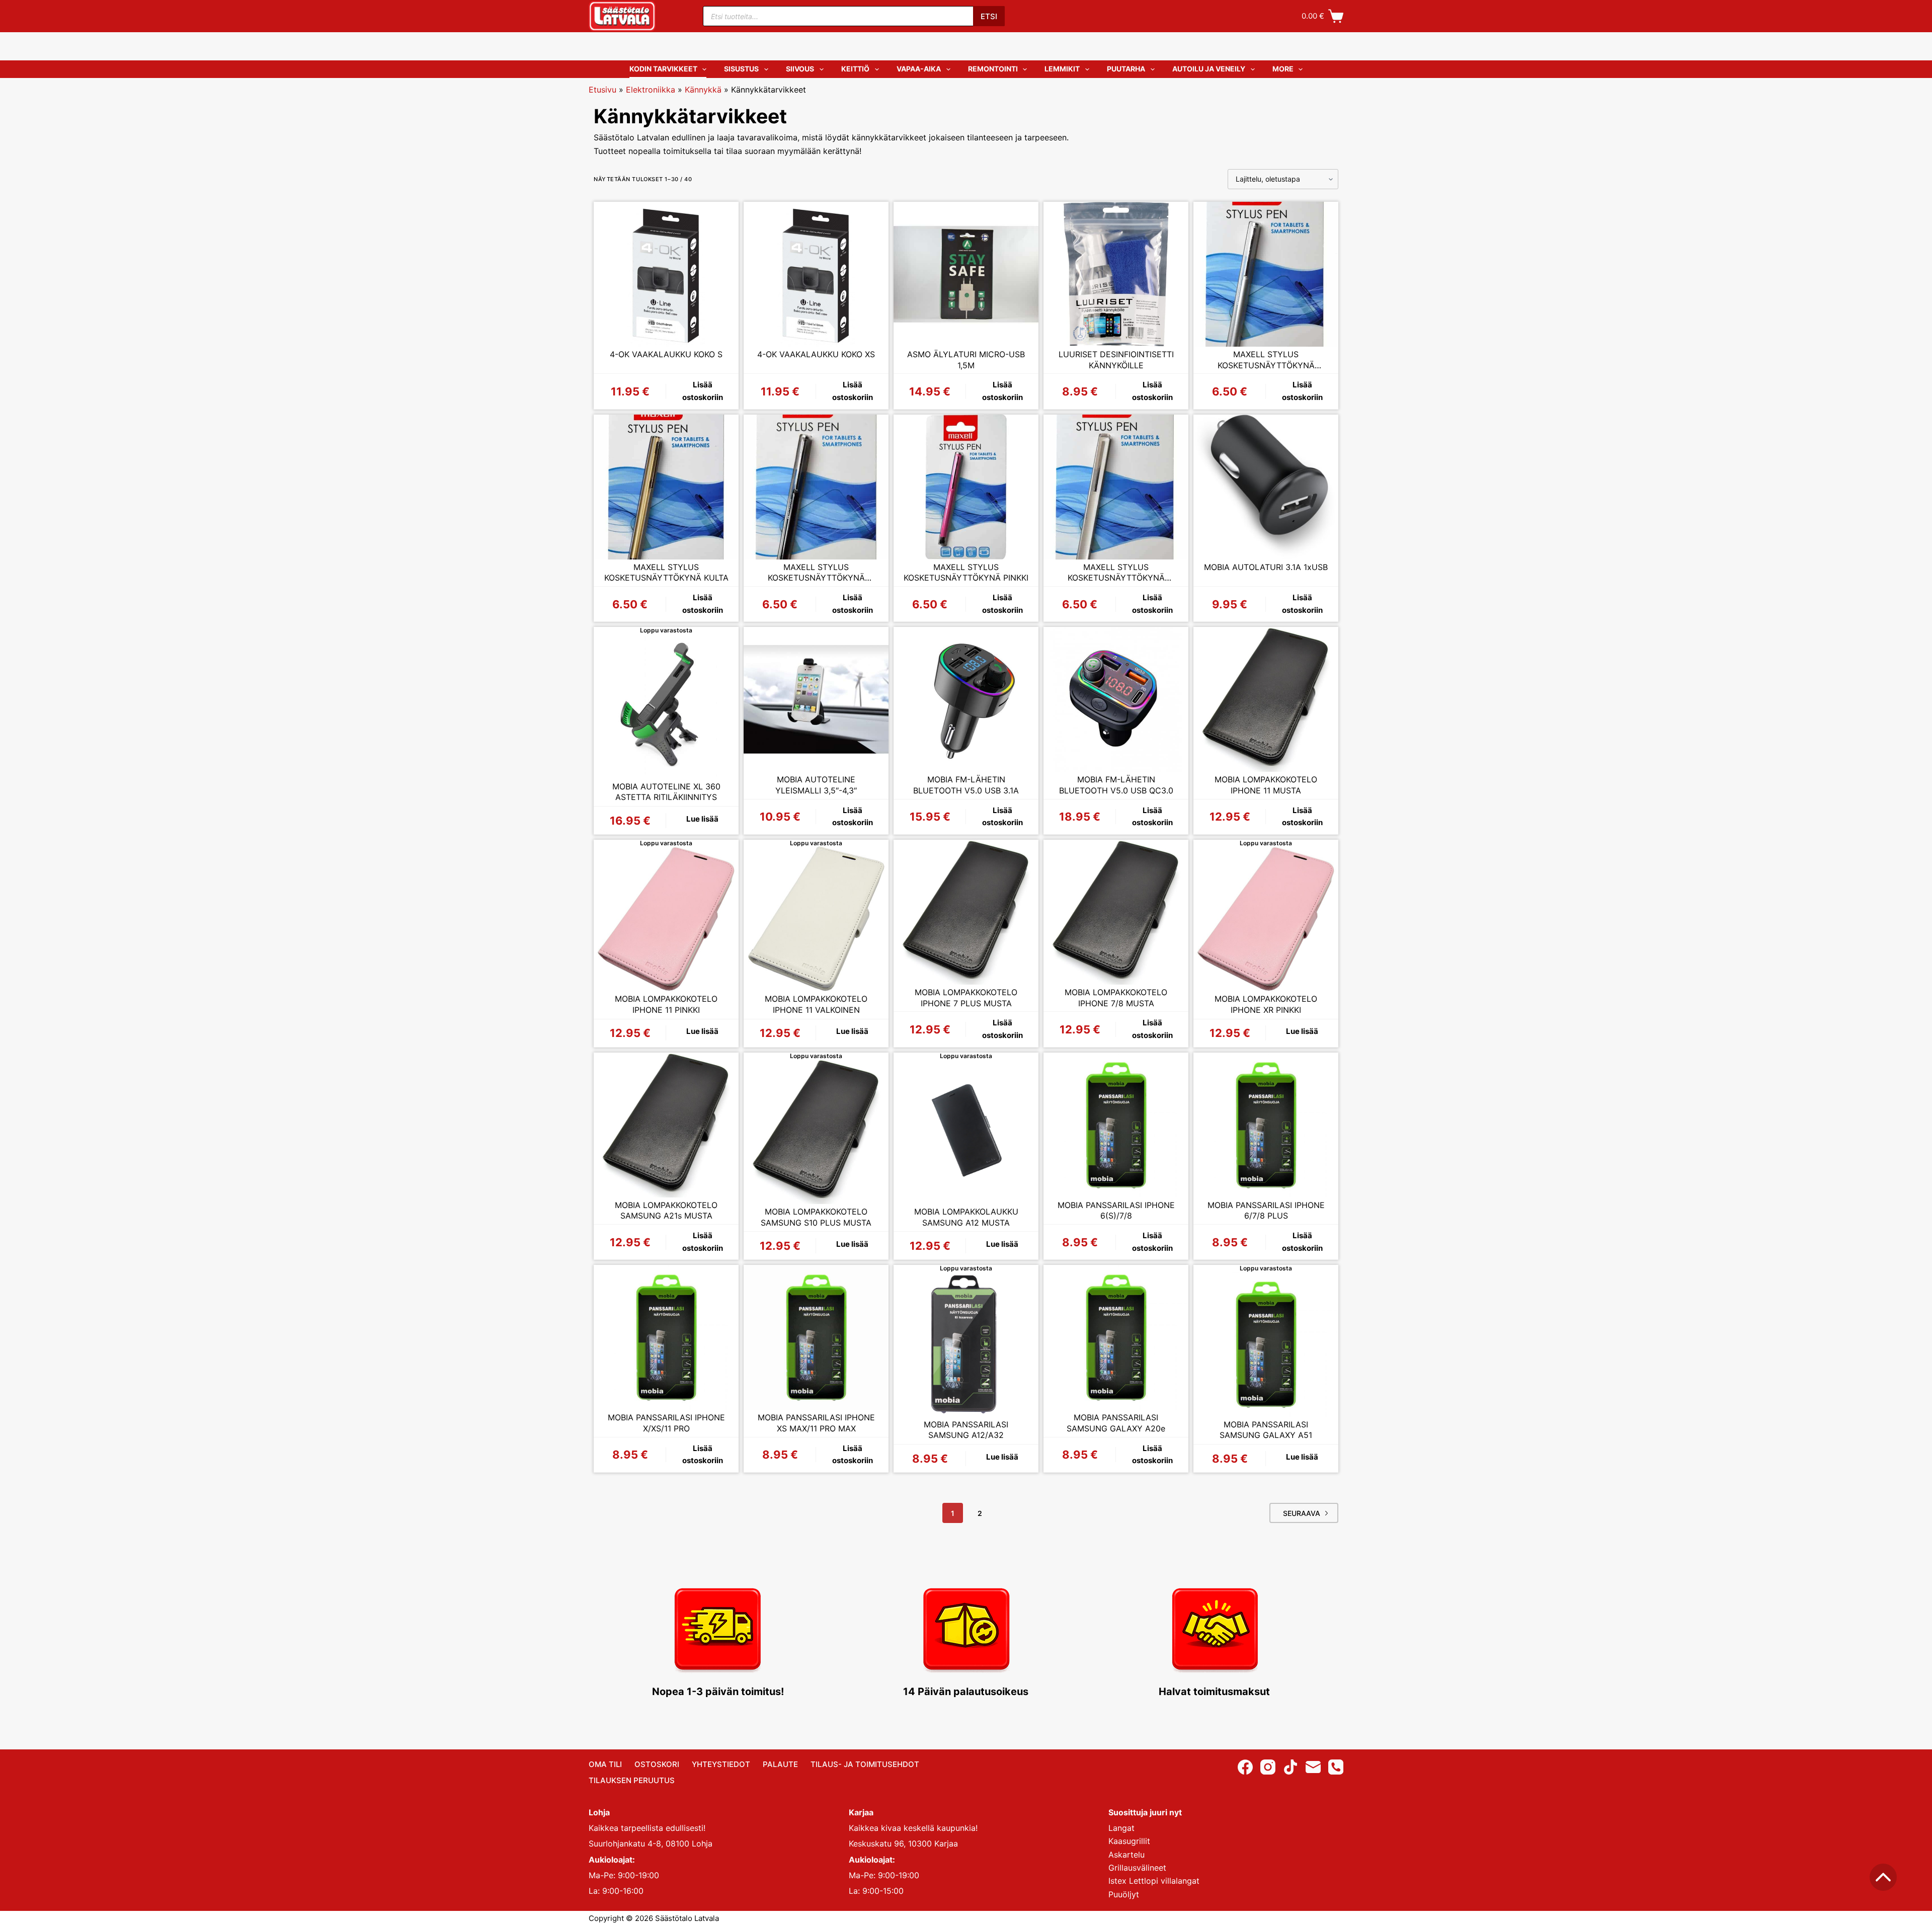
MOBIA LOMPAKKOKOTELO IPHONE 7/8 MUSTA (1116, 998)
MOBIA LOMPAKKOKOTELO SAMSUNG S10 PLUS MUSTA (816, 1217)
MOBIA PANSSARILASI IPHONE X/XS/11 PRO (666, 1423)
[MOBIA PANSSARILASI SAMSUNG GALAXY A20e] (1116, 1337)
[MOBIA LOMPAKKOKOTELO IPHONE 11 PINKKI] (666, 919)
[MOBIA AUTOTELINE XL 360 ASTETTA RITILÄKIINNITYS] (666, 706)
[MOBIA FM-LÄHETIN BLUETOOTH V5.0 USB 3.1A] (966, 699)
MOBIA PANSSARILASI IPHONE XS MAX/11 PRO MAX (816, 1423)
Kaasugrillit (1129, 1841)
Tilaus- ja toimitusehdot (865, 1764)
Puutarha (1126, 69)
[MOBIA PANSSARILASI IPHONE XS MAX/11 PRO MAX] (816, 1337)
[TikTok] (1291, 1767)
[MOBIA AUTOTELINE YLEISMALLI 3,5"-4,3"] (816, 699)
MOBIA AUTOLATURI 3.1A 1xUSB (1266, 567)
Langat (1121, 1828)
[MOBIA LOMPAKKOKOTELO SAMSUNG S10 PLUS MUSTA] (816, 1132)
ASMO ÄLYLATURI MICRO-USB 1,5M (966, 360)
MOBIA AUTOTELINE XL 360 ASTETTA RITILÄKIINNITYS (666, 792)
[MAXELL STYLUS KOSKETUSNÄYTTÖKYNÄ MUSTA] (816, 487)
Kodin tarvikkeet (663, 69)
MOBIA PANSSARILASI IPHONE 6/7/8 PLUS (1266, 1211)
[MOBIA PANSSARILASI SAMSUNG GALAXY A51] (1266, 1344)
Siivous (800, 69)
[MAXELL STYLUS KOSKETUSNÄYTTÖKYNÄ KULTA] (666, 487)
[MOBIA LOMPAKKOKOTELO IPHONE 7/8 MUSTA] (1116, 912)
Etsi (989, 16)
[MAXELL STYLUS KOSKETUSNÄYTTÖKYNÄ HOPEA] (1266, 274)
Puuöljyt (1124, 1894)
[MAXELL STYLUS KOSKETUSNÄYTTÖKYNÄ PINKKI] (966, 487)
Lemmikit (1062, 69)
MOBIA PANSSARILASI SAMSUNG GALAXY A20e (1116, 1423)
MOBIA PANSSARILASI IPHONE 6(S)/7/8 (1116, 1211)
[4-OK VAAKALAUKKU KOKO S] (666, 274)
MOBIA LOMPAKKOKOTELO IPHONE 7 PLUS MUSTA (966, 998)
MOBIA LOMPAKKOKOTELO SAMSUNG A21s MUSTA (666, 1211)
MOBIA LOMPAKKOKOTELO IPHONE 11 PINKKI (666, 1004)
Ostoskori (657, 1764)
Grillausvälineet (1137, 1868)
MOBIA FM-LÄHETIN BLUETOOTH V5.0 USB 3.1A (966, 785)
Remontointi (993, 69)
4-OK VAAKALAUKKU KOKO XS (816, 354)
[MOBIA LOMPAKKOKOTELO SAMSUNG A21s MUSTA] (666, 1125)
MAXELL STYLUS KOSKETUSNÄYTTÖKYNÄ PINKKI (966, 573)
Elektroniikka (651, 90)
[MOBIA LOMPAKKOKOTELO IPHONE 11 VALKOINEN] (816, 919)
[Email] (1313, 1767)
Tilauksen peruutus (632, 1780)
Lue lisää (702, 819)
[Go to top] (1883, 1877)
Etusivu (602, 90)
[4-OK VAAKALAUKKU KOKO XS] (816, 274)
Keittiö (855, 69)
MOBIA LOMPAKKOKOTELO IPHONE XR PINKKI (1266, 1004)
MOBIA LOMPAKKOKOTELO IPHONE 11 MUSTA (1266, 785)
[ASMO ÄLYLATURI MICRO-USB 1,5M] (966, 274)
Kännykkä (703, 90)
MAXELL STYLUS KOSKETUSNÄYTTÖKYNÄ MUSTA (816, 573)
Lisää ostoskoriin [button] (703, 391)
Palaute (780, 1764)
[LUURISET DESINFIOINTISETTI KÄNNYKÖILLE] (1116, 274)
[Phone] (1336, 1767)
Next (1304, 1513)
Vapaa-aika (919, 69)
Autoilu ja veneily (1209, 69)
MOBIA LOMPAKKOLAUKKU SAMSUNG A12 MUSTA (966, 1217)
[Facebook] (1245, 1767)
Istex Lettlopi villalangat (1154, 1881)
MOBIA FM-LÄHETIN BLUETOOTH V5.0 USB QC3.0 (1116, 785)
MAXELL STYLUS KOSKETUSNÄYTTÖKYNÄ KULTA (666, 573)
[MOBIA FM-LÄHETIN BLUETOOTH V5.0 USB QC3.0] (1116, 699)
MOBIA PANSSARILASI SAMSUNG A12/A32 (966, 1430)
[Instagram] (1268, 1767)
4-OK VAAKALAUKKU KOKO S (666, 354)
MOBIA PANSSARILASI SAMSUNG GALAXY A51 (1266, 1430)
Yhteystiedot (721, 1764)
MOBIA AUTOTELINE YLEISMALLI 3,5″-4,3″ (816, 785)
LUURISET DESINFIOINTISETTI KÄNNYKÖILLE (1116, 360)
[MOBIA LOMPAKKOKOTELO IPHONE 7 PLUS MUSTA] (966, 912)
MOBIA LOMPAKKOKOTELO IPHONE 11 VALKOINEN (816, 1004)
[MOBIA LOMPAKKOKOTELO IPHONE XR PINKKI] (1266, 919)
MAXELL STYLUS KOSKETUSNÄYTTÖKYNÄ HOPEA (1266, 360)
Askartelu (1126, 1855)
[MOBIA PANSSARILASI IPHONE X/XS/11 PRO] (666, 1337)
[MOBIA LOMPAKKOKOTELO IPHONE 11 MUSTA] (1266, 699)
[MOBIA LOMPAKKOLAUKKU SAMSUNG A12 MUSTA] (966, 1132)
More (1283, 69)
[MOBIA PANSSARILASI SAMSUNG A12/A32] (966, 1344)
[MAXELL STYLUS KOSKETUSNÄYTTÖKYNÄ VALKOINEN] (1116, 487)
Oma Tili (605, 1764)
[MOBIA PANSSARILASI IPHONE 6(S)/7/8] (1116, 1125)
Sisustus (741, 69)
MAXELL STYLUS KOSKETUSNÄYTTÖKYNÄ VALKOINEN (1116, 573)
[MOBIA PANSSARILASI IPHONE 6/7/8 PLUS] (1266, 1125)
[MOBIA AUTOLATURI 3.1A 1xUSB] (1266, 487)
